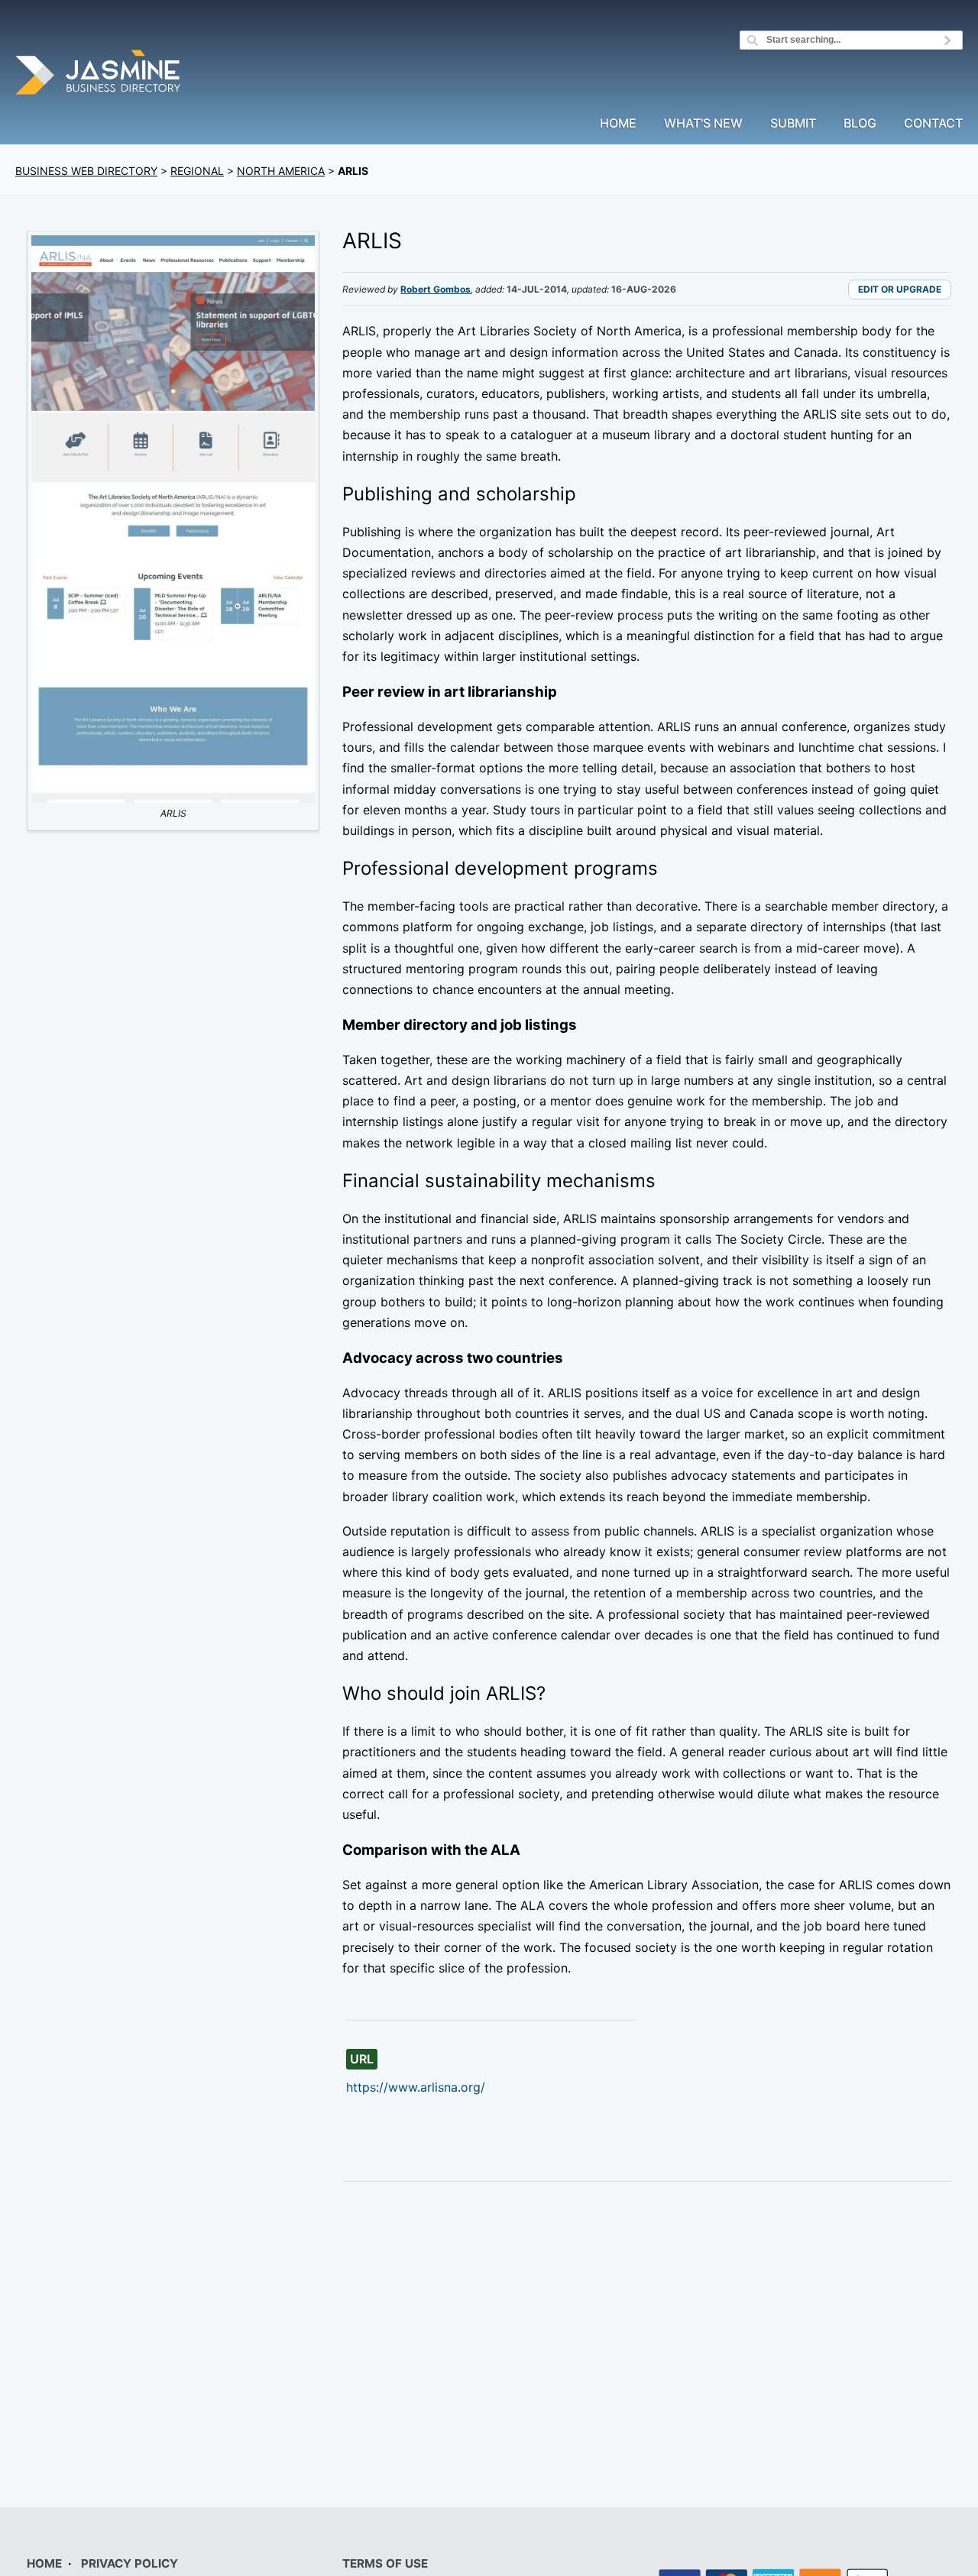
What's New (703, 124)
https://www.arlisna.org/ (416, 2087)
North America (281, 171)
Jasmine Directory (99, 74)
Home (618, 124)
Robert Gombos (436, 289)
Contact (933, 124)
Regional (197, 171)
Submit (793, 124)
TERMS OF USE (385, 2563)
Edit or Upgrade (900, 289)
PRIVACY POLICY (130, 2563)
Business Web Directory (86, 171)
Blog (860, 124)
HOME (44, 2563)
